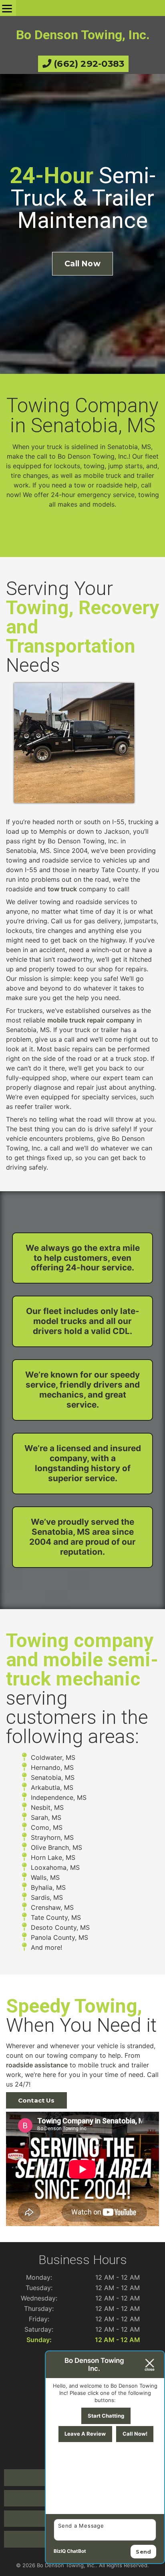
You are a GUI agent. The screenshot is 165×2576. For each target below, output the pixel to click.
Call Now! (135, 2434)
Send (143, 2552)
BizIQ (60, 2551)
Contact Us (36, 2100)
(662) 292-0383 (88, 64)
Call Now (82, 264)
